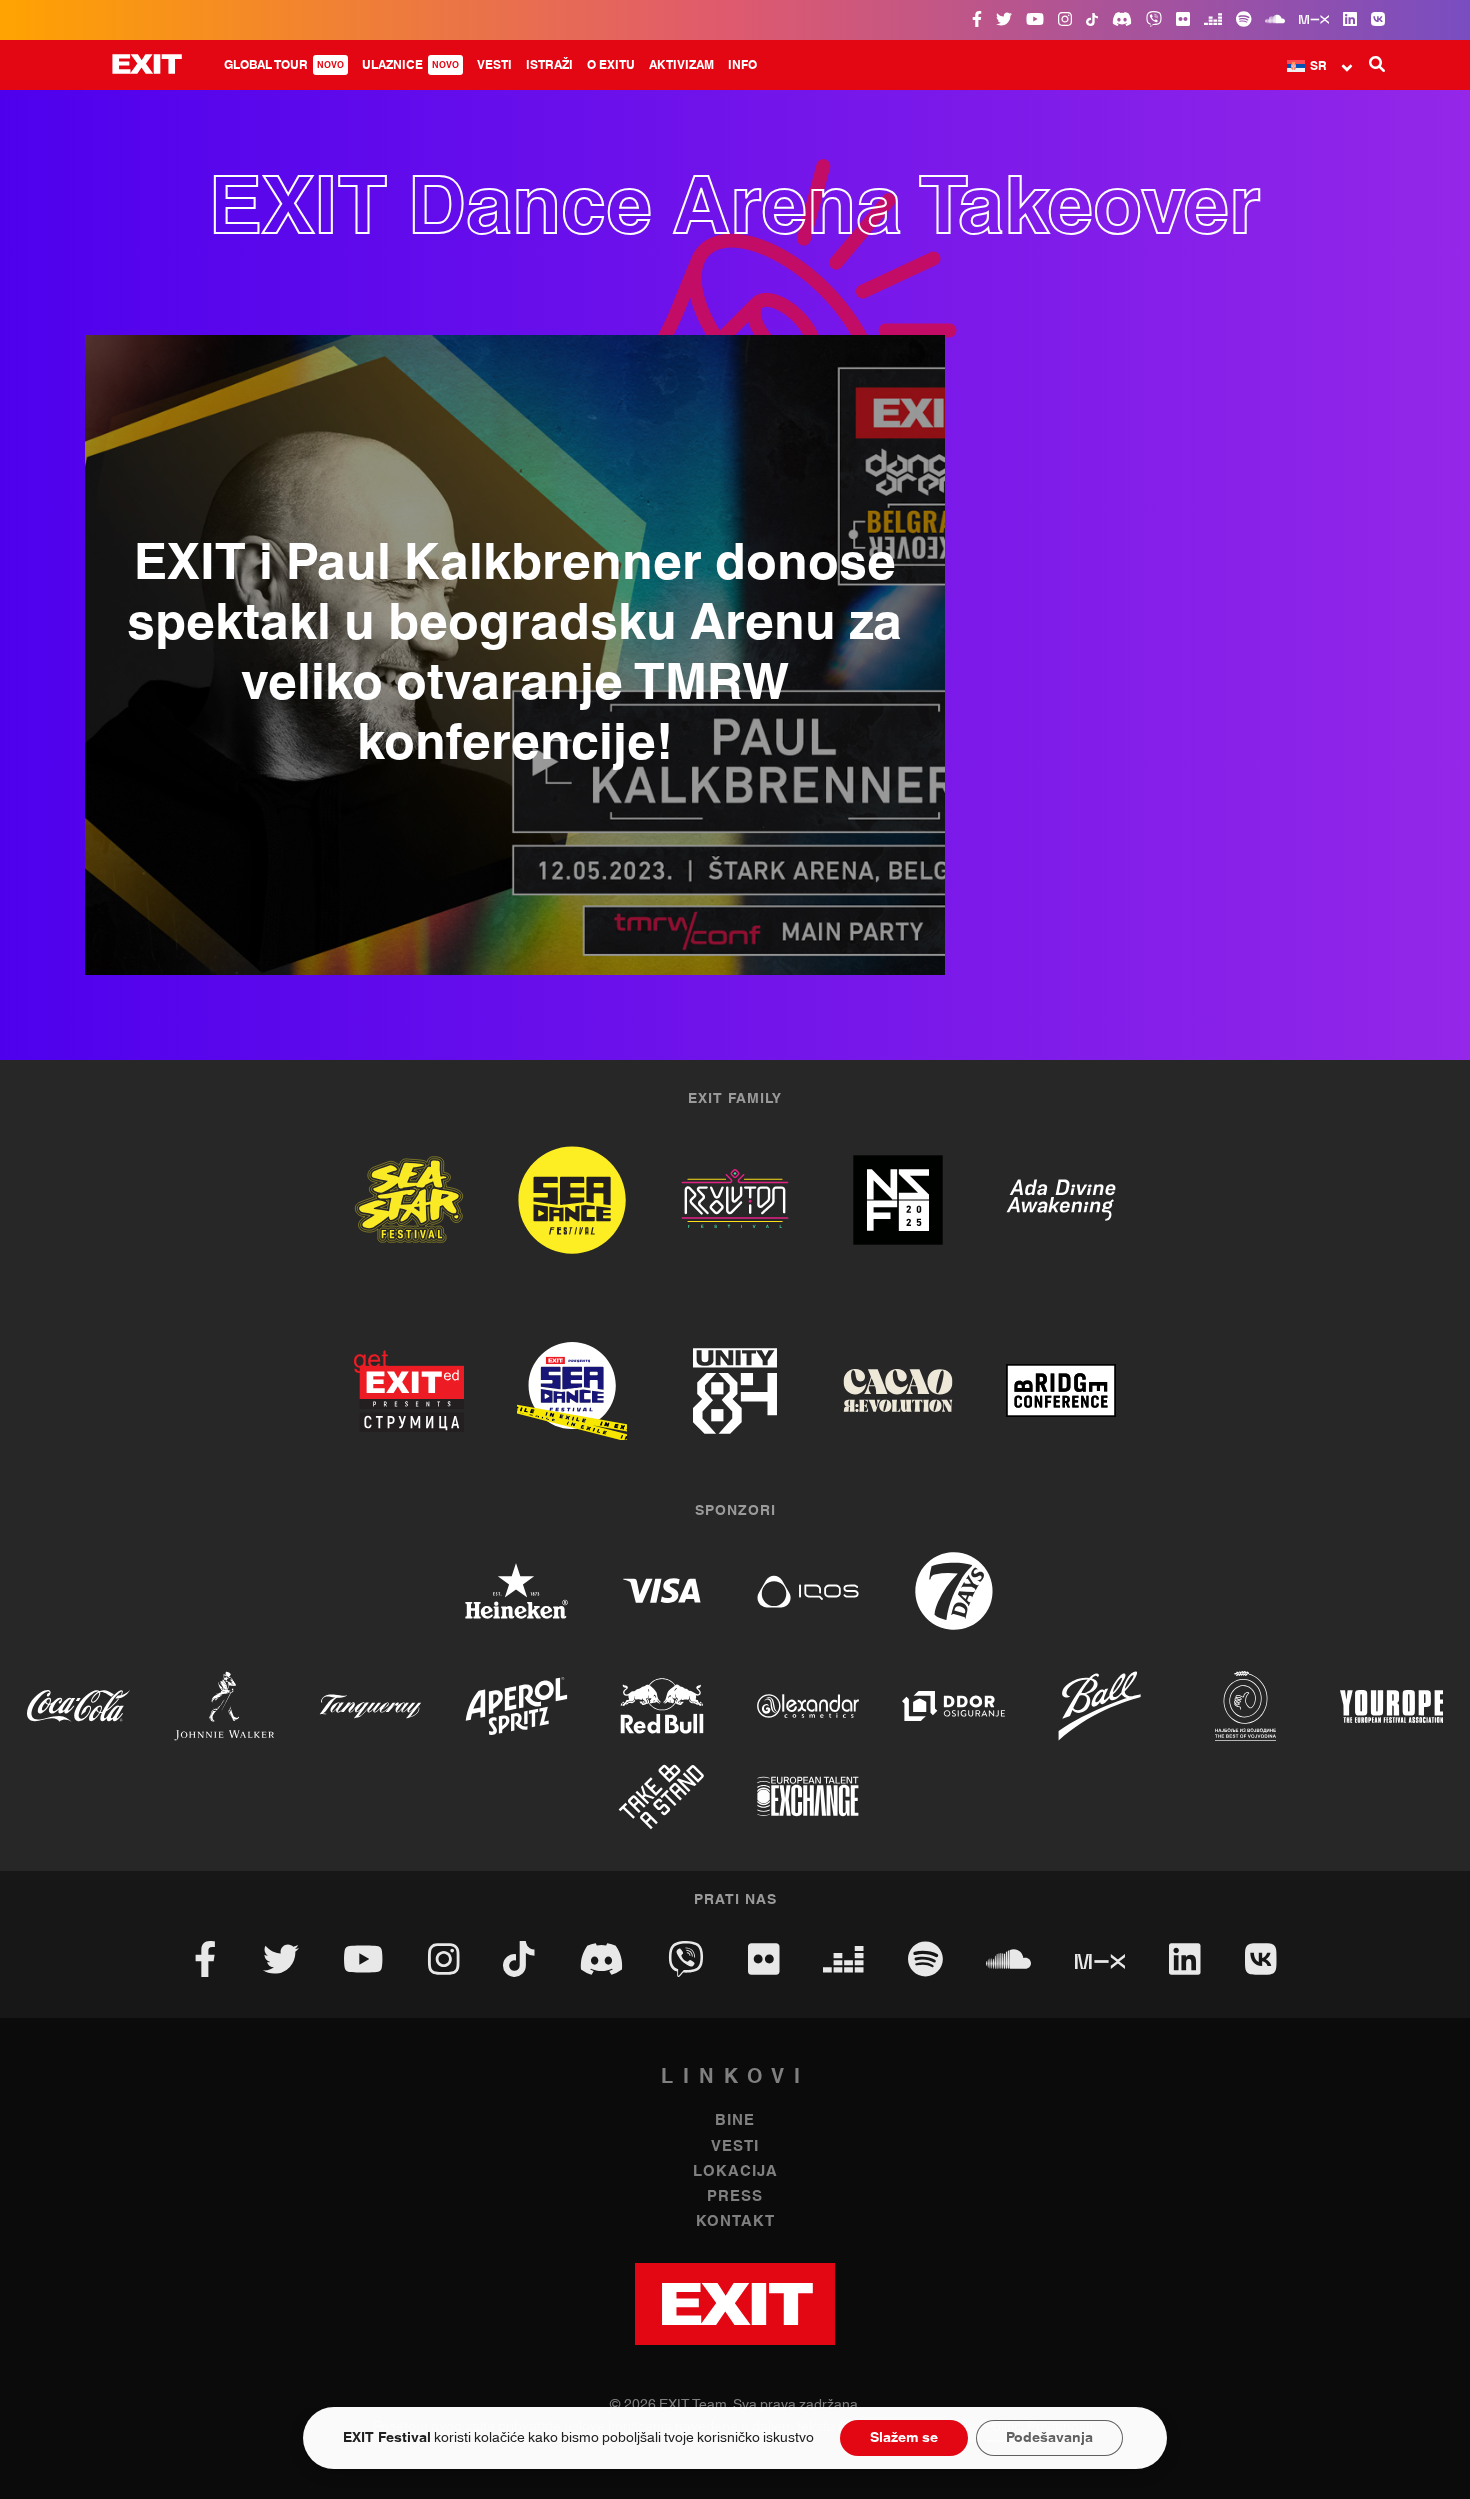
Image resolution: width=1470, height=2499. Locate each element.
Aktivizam (681, 65)
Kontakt (735, 2221)
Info (742, 65)
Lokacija (735, 2171)
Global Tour (284, 65)
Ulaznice (410, 65)
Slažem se (904, 2438)
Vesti (494, 65)
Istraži (549, 65)
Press (735, 2196)
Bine (735, 2120)
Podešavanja (1049, 2438)
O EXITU (611, 65)
